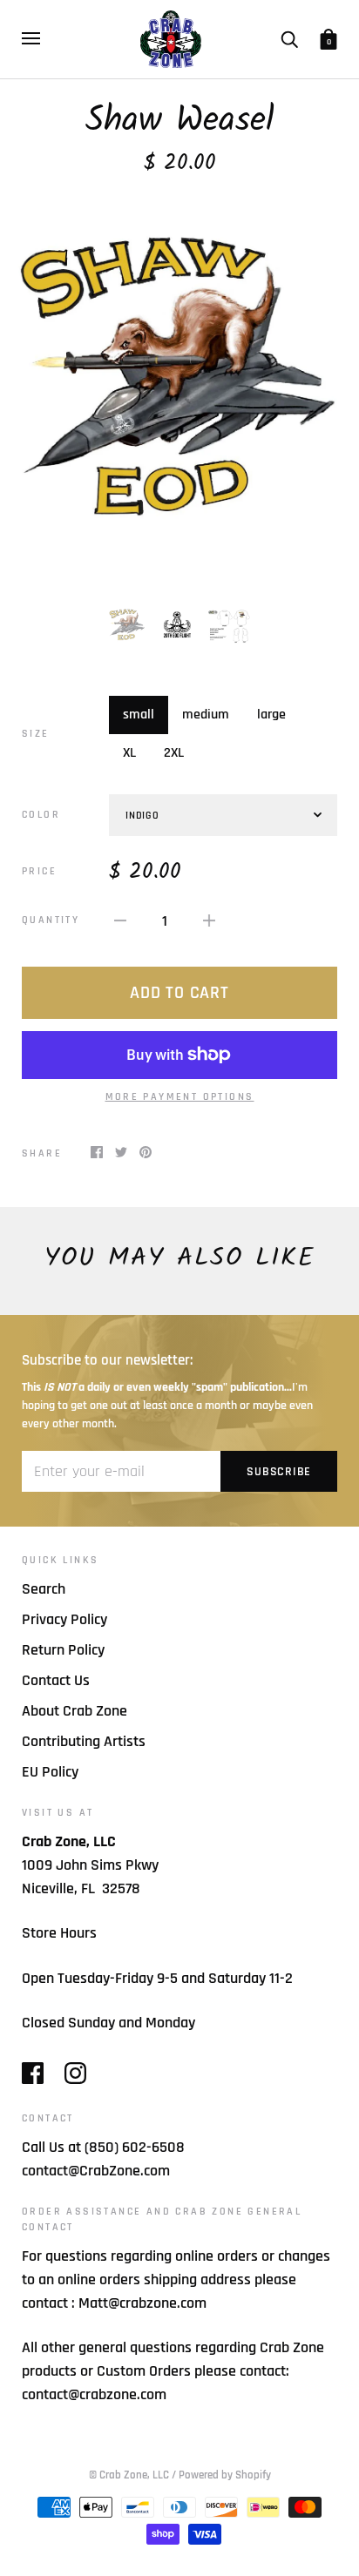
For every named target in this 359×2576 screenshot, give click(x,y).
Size (36, 734)
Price (39, 871)
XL (129, 753)
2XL (174, 753)
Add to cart (179, 993)
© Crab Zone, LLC (129, 2475)
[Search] (289, 38)
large (271, 715)
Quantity (51, 920)
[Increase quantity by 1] (209, 920)
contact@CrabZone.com (96, 2171)
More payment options (180, 1097)
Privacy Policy (64, 1619)
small (139, 715)
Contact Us (56, 1680)
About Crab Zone (75, 1711)
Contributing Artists (84, 1741)
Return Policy (63, 1650)
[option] (179, 389)
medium (206, 715)
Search (44, 1589)
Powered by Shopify (225, 2475)
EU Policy (50, 1772)
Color (41, 815)
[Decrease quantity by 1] (120, 920)
